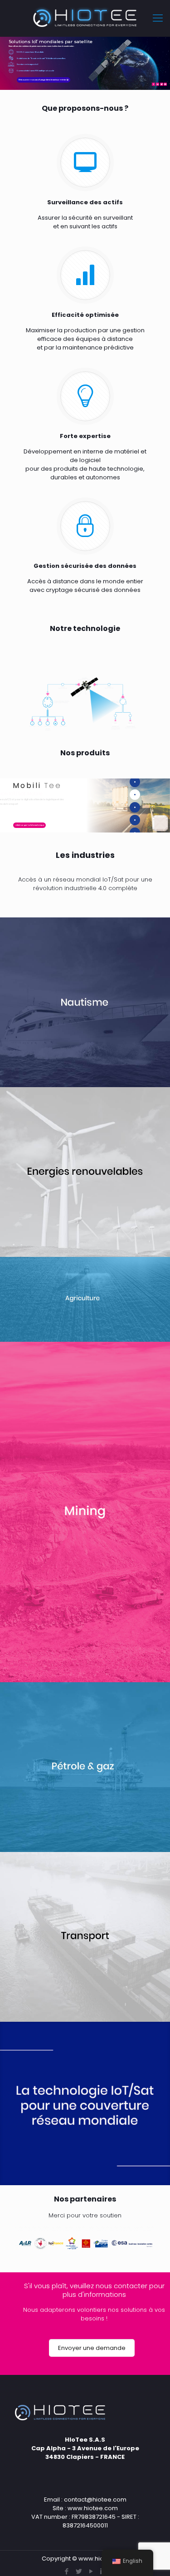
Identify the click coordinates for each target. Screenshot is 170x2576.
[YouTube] (91, 2571)
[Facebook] (67, 2571)
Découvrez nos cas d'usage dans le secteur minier (44, 80)
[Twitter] (79, 2571)
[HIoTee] (85, 18)
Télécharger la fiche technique (29, 825)
